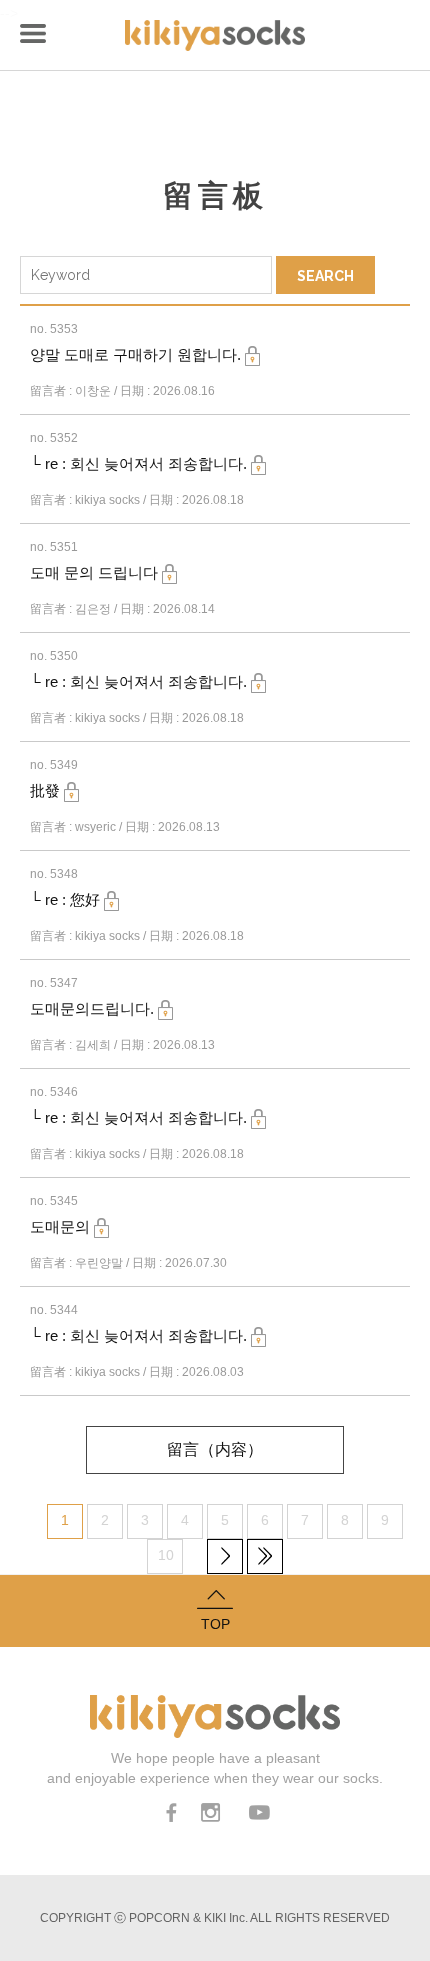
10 (166, 1555)
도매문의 (62, 1226)
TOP (215, 1624)
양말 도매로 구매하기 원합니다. (137, 354)
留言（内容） (215, 1449)
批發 (47, 790)
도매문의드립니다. (94, 1008)
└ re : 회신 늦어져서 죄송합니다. (140, 463)
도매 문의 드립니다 (96, 572)
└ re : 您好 (67, 899)
